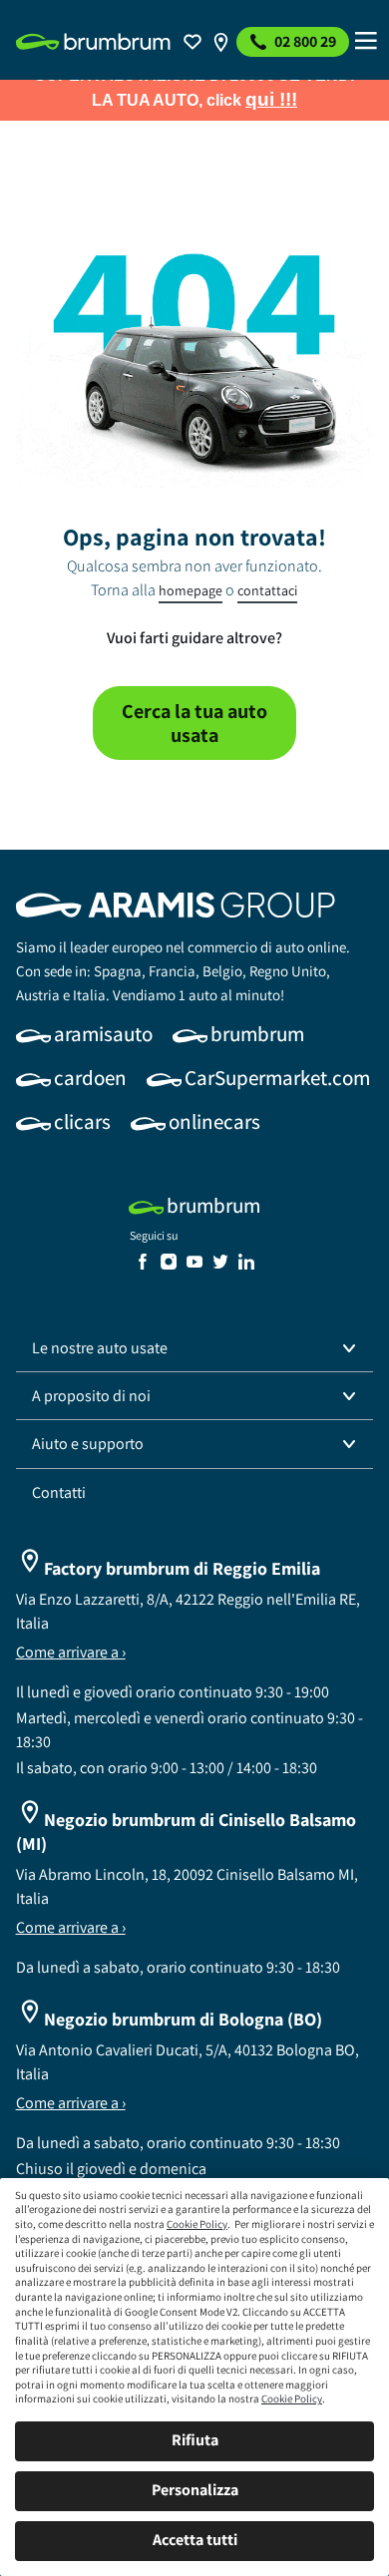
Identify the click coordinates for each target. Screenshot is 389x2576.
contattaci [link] (267, 590)
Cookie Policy (197, 2224)
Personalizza (195, 2490)
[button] (195, 1348)
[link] (93, 42)
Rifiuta (195, 2440)
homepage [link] (191, 590)
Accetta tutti (195, 2540)
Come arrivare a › (71, 1652)
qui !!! (271, 99)
